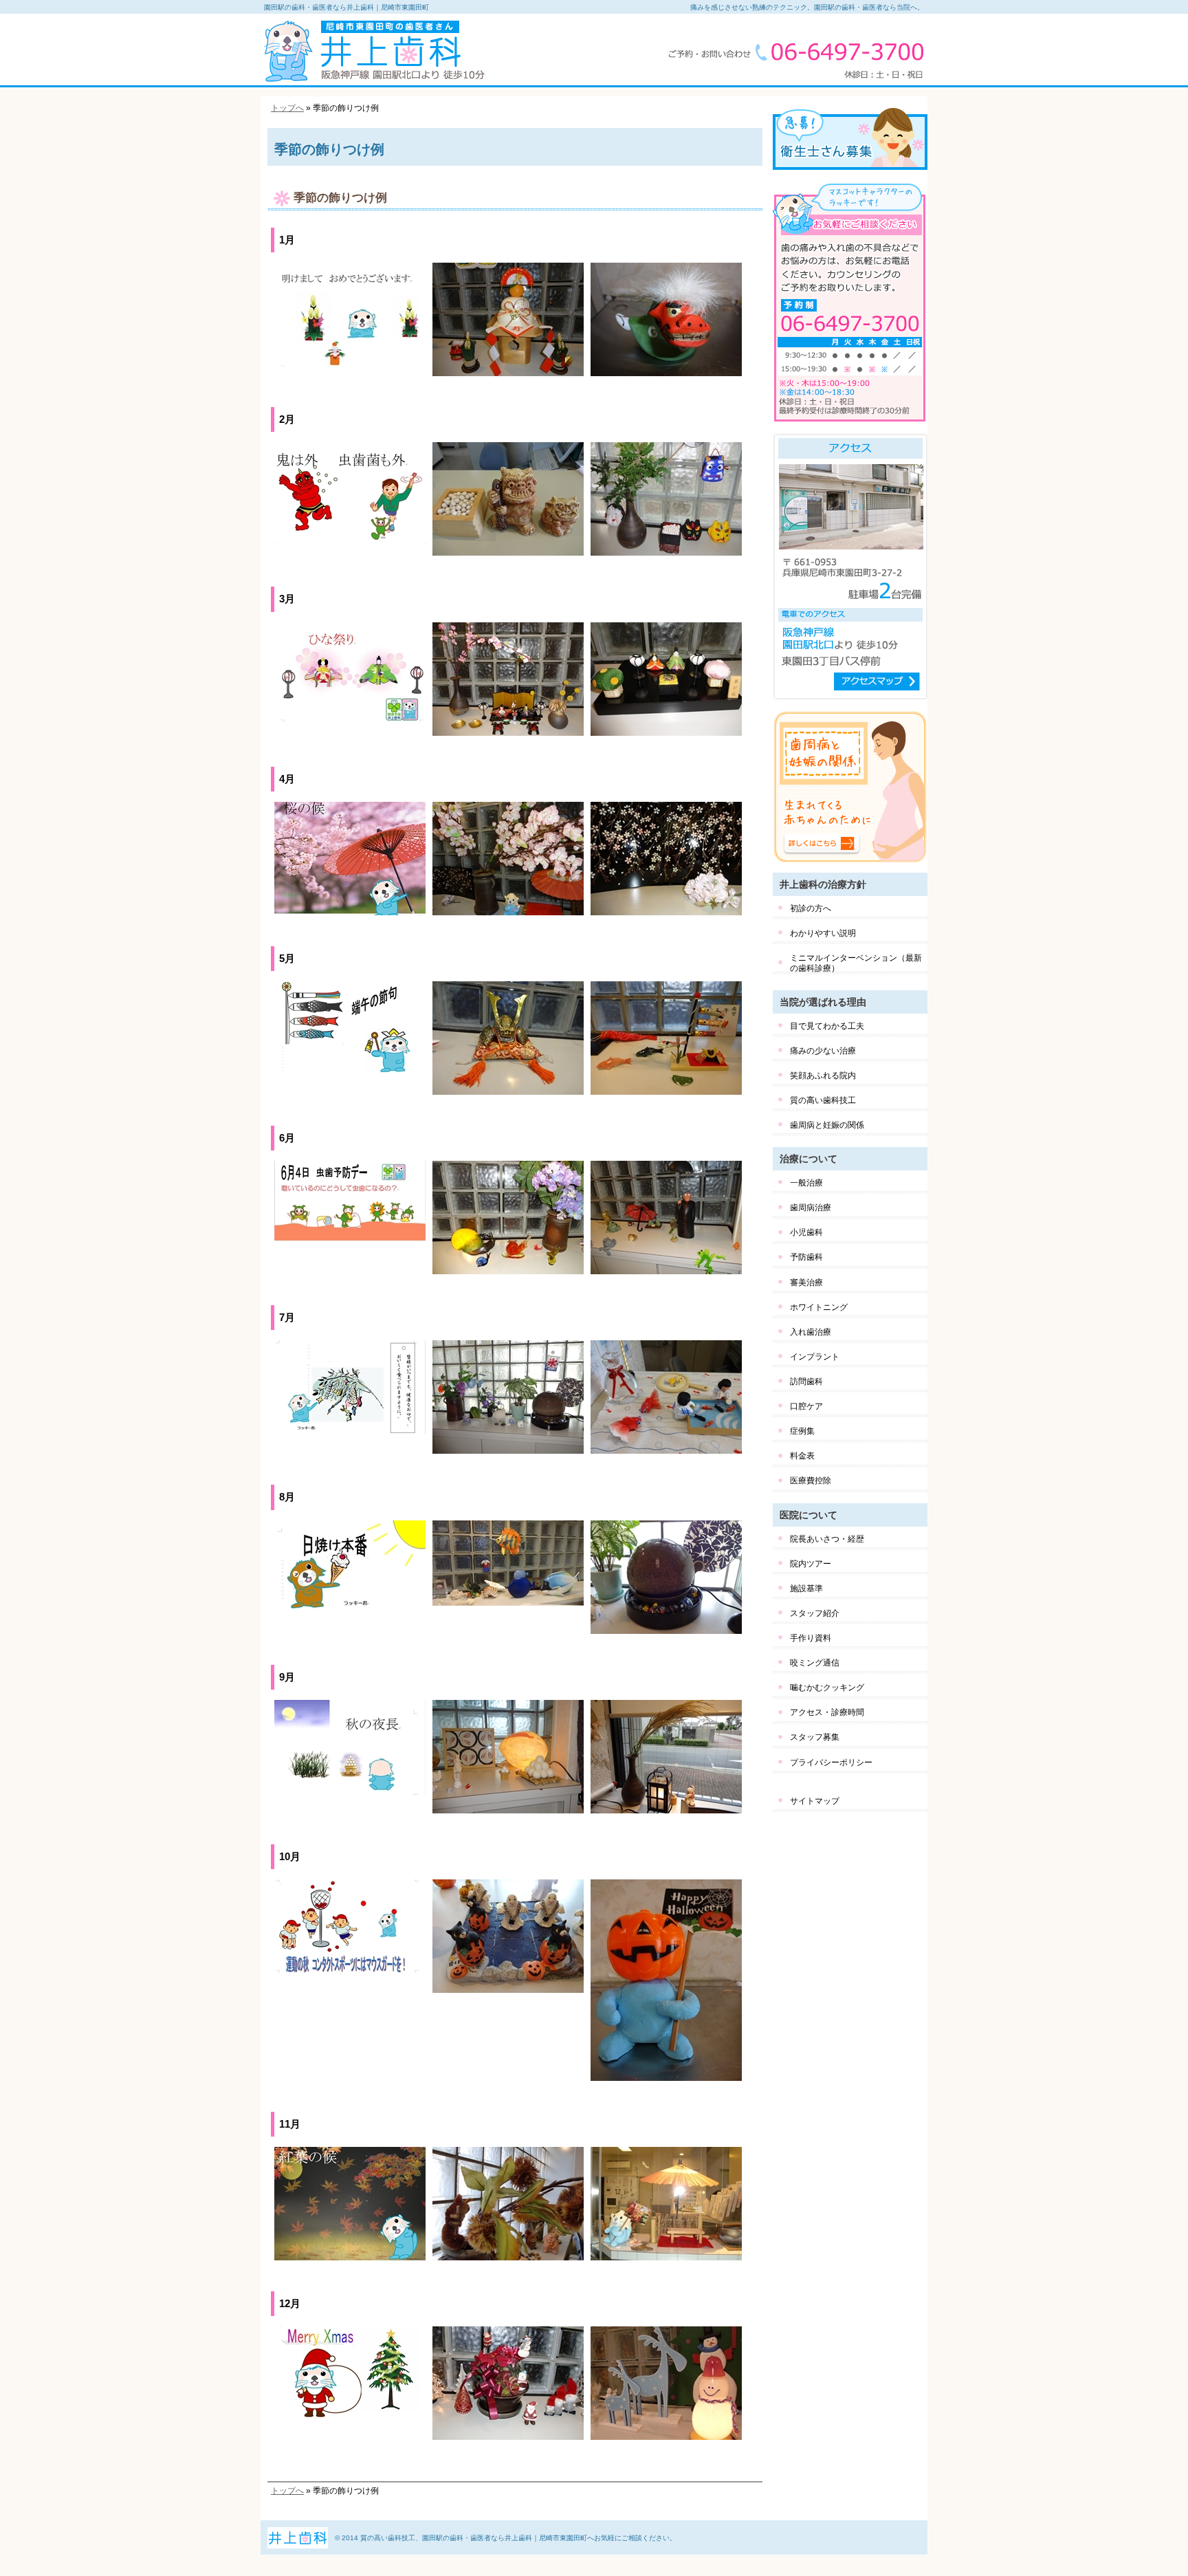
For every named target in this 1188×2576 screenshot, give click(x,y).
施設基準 (806, 1589)
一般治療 (806, 1183)
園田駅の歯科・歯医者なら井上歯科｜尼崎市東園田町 (346, 7)
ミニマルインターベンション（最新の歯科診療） (856, 963)
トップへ (287, 108)
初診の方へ (811, 908)
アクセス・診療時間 (827, 1712)
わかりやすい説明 (823, 933)
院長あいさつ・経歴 (827, 1539)
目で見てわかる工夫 (827, 1026)
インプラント (815, 1357)
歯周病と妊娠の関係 (827, 1125)
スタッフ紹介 (815, 1613)
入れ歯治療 (811, 1332)
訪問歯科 (806, 1382)
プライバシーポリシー (831, 1762)
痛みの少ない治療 (823, 1051)
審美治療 (806, 1282)
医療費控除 (811, 1481)
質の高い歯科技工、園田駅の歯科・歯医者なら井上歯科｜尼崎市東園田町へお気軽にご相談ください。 (518, 2538)
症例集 (802, 1431)
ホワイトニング (819, 1307)
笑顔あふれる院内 (823, 1076)
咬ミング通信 (815, 1663)
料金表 (802, 1456)
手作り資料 (811, 1638)
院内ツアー (811, 1564)
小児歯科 (806, 1232)
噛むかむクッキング (827, 1688)
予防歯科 (806, 1257)
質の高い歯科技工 (823, 1100)
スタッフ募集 (815, 1737)
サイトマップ (815, 1801)
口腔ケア (806, 1406)
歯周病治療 (811, 1208)
